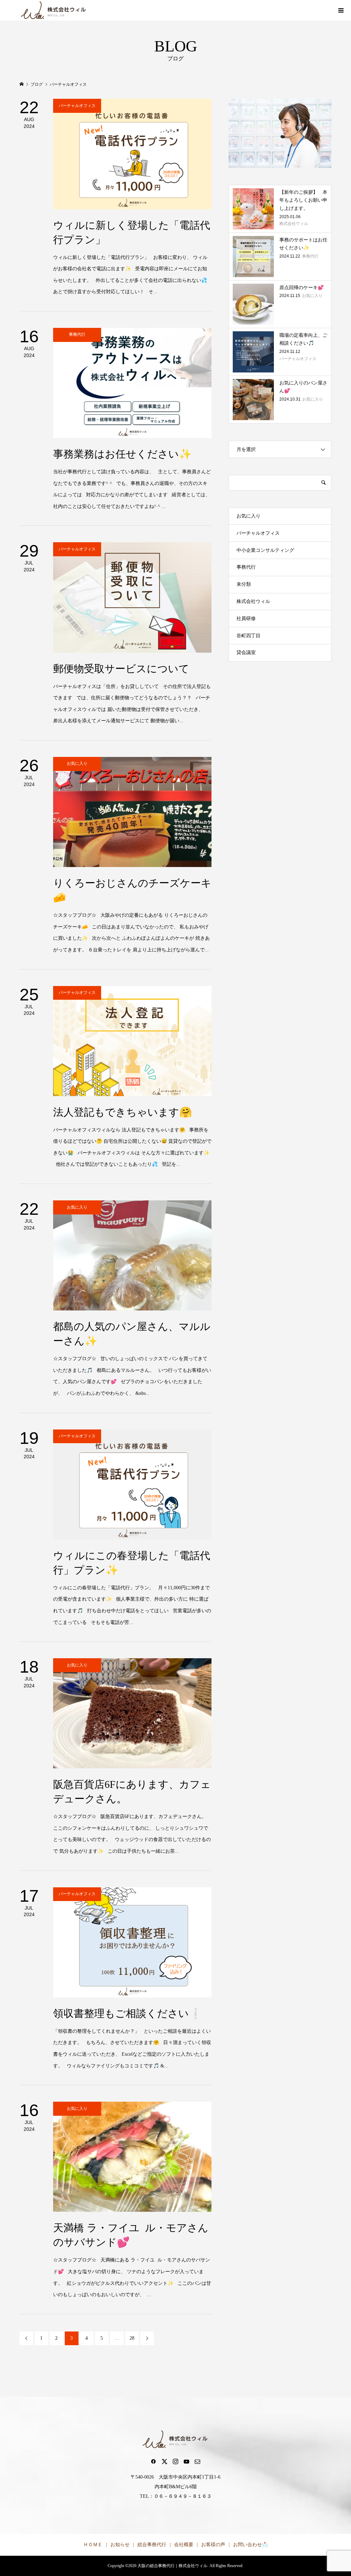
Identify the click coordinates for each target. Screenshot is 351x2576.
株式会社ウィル (253, 601)
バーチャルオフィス (258, 533)
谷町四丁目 (249, 636)
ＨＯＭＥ (93, 2545)
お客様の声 (213, 2545)
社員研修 (246, 619)
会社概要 (184, 2545)
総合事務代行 (152, 2545)
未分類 (244, 584)
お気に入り (249, 516)
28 (132, 2338)
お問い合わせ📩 (250, 2545)
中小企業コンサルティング (265, 550)
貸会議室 (246, 652)
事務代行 (246, 567)
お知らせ (120, 2545)
